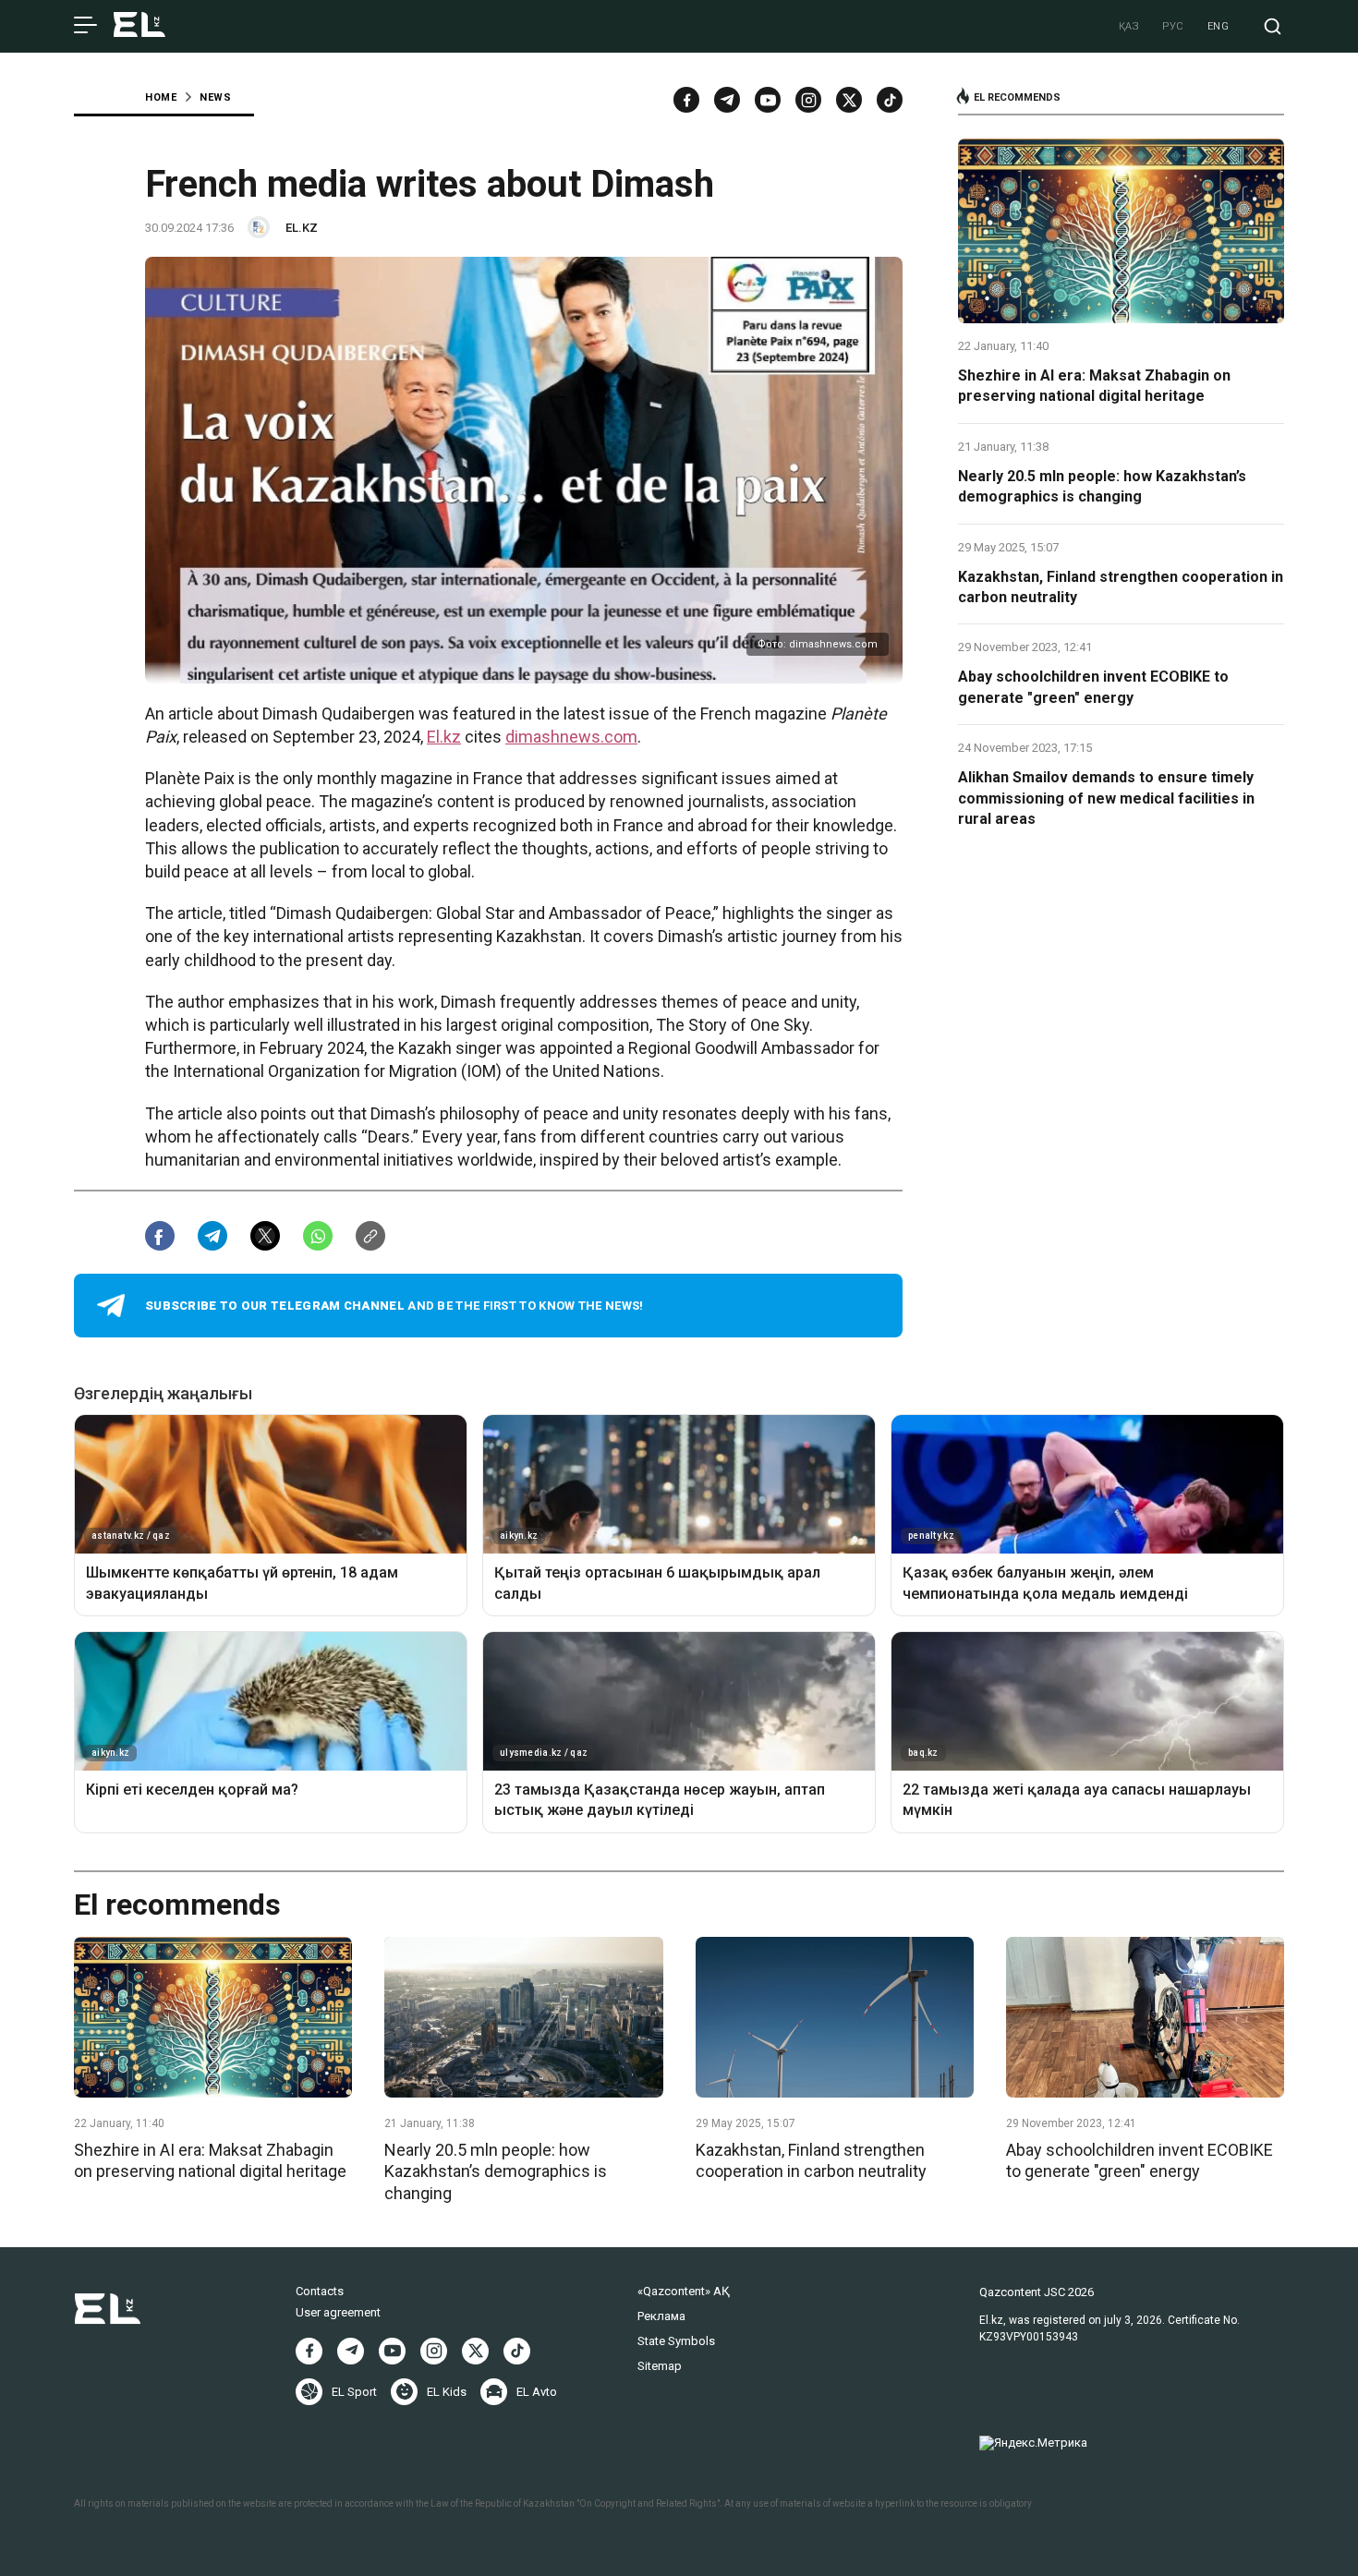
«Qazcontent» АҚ (684, 2291)
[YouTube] (768, 100)
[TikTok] (890, 100)
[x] (849, 100)
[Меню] (85, 26)
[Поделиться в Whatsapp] (318, 1236)
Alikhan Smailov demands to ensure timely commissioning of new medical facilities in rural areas (1106, 798)
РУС (1173, 26)
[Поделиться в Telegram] (212, 1236)
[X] (475, 2351)
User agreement (338, 2312)
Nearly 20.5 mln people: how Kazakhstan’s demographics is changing (1102, 486)
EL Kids (447, 2392)
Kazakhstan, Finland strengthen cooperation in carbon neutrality (1121, 587)
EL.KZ (302, 228)
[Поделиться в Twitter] (265, 1236)
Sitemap (660, 2366)
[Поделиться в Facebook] (160, 1236)
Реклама (661, 2316)
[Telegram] (727, 100)
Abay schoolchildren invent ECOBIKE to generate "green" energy (1093, 687)
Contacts (320, 2291)
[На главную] (139, 26)
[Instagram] (808, 100)
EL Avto (537, 2392)
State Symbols (676, 2341)
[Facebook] (686, 100)
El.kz (444, 737)
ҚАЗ (1129, 26)
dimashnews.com (571, 737)
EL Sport (354, 2392)
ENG (1219, 26)
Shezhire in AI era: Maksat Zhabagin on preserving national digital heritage (1094, 386)
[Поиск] (1273, 26)
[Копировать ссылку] (370, 1236)
